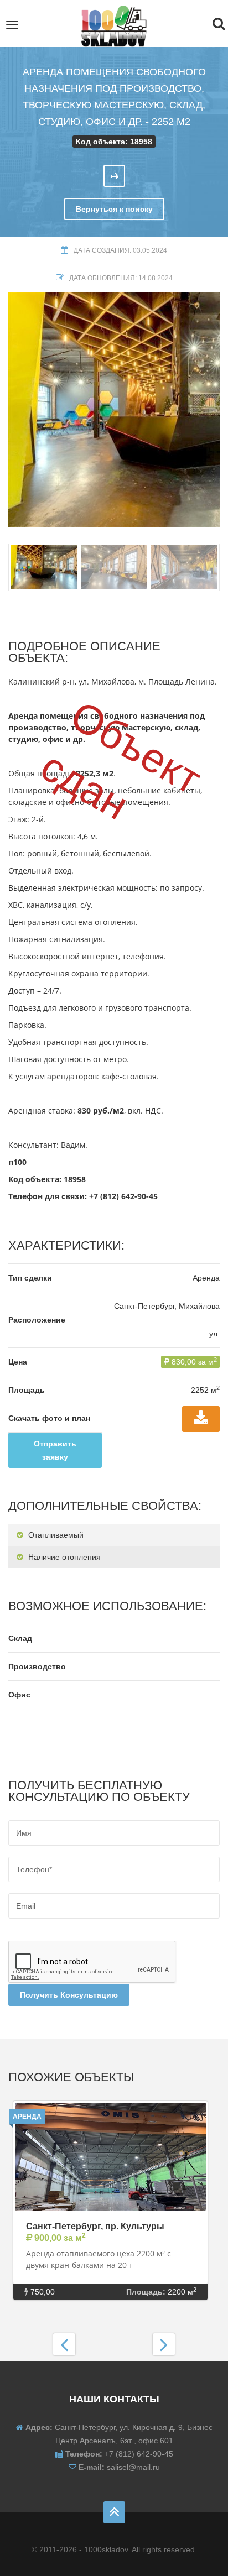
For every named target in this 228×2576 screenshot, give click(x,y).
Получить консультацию (69, 1995)
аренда (27, 2117)
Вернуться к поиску (114, 209)
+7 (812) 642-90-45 (123, 1196)
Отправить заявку (55, 1450)
